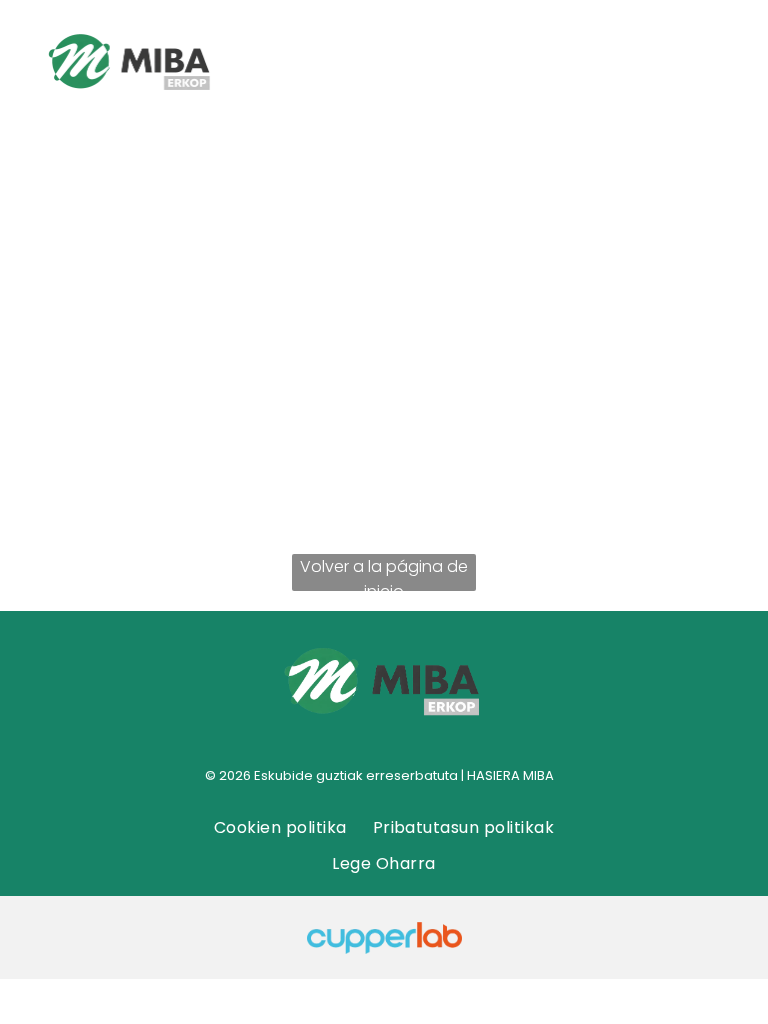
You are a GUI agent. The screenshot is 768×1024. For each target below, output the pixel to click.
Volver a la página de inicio (384, 573)
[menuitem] (280, 827)
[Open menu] (678, 64)
